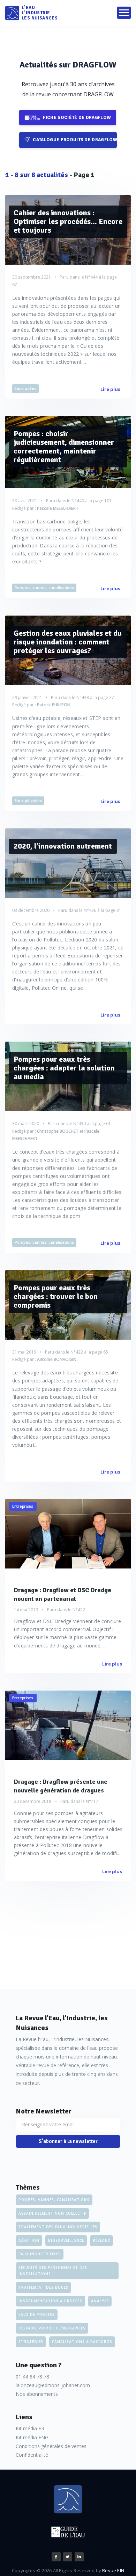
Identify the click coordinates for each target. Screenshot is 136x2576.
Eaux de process (37, 2314)
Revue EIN (113, 2570)
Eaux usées (25, 388)
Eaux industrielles (40, 2254)
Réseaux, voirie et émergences (52, 2328)
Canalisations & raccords (82, 2342)
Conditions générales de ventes (51, 2446)
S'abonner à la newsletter (68, 2141)
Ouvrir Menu (124, 13)
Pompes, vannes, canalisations (44, 588)
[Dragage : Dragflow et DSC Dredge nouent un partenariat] (68, 1534)
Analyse (100, 2301)
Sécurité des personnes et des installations (53, 2271)
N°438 (83, 697)
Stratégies (31, 2342)
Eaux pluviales (28, 800)
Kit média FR (30, 2428)
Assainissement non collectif (52, 2213)
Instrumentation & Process (50, 2301)
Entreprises (23, 1506)
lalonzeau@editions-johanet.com (53, 2385)
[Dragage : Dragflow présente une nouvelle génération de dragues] (68, 1725)
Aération (29, 2240)
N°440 (78, 501)
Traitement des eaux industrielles (58, 2227)
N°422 (77, 1352)
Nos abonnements (37, 2394)
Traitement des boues (43, 2287)
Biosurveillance (66, 2240)
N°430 (80, 1124)
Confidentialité (32, 2455)
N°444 (91, 277)
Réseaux (101, 2240)
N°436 (90, 910)
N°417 (92, 1801)
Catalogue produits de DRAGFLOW (74, 140)
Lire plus (110, 389)
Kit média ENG (32, 2437)
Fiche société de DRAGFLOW (76, 118)
